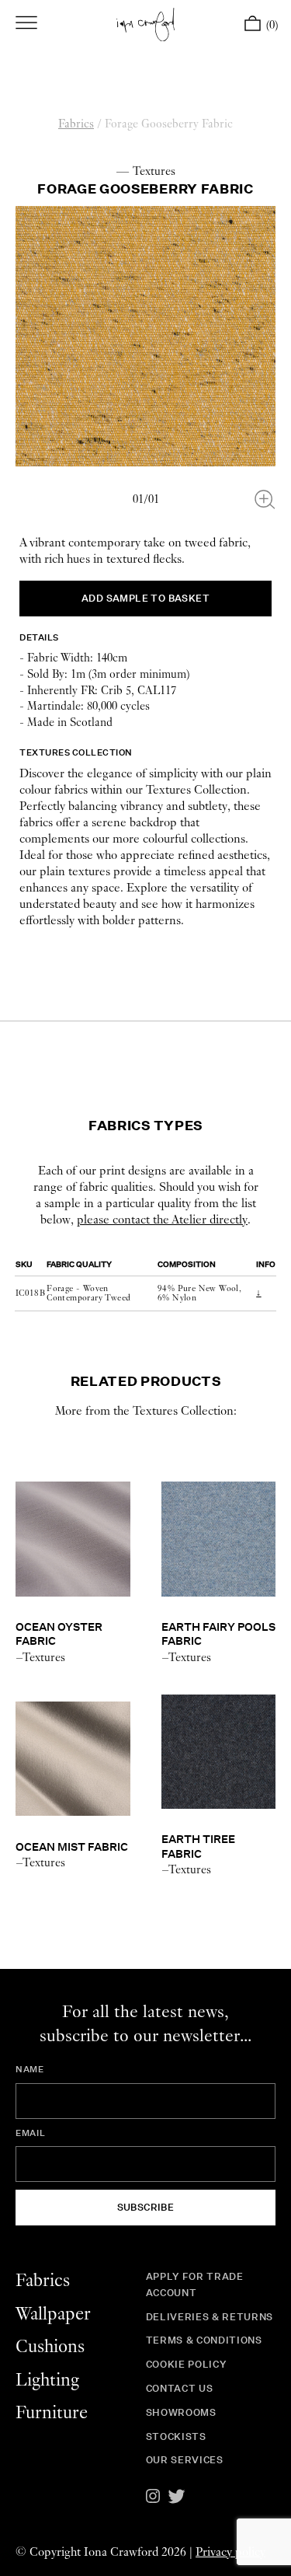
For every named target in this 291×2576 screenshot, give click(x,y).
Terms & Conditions (204, 2340)
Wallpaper (53, 2314)
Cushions (50, 2347)
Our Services (185, 2460)
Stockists (176, 2436)
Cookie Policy (186, 2364)
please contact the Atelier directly (162, 1220)
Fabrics (76, 124)
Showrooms (181, 2412)
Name (30, 2069)
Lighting (47, 2381)
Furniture (52, 2413)
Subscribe (146, 2207)
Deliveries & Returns (210, 2317)
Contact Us (180, 2388)
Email (30, 2133)
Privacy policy (230, 2552)
